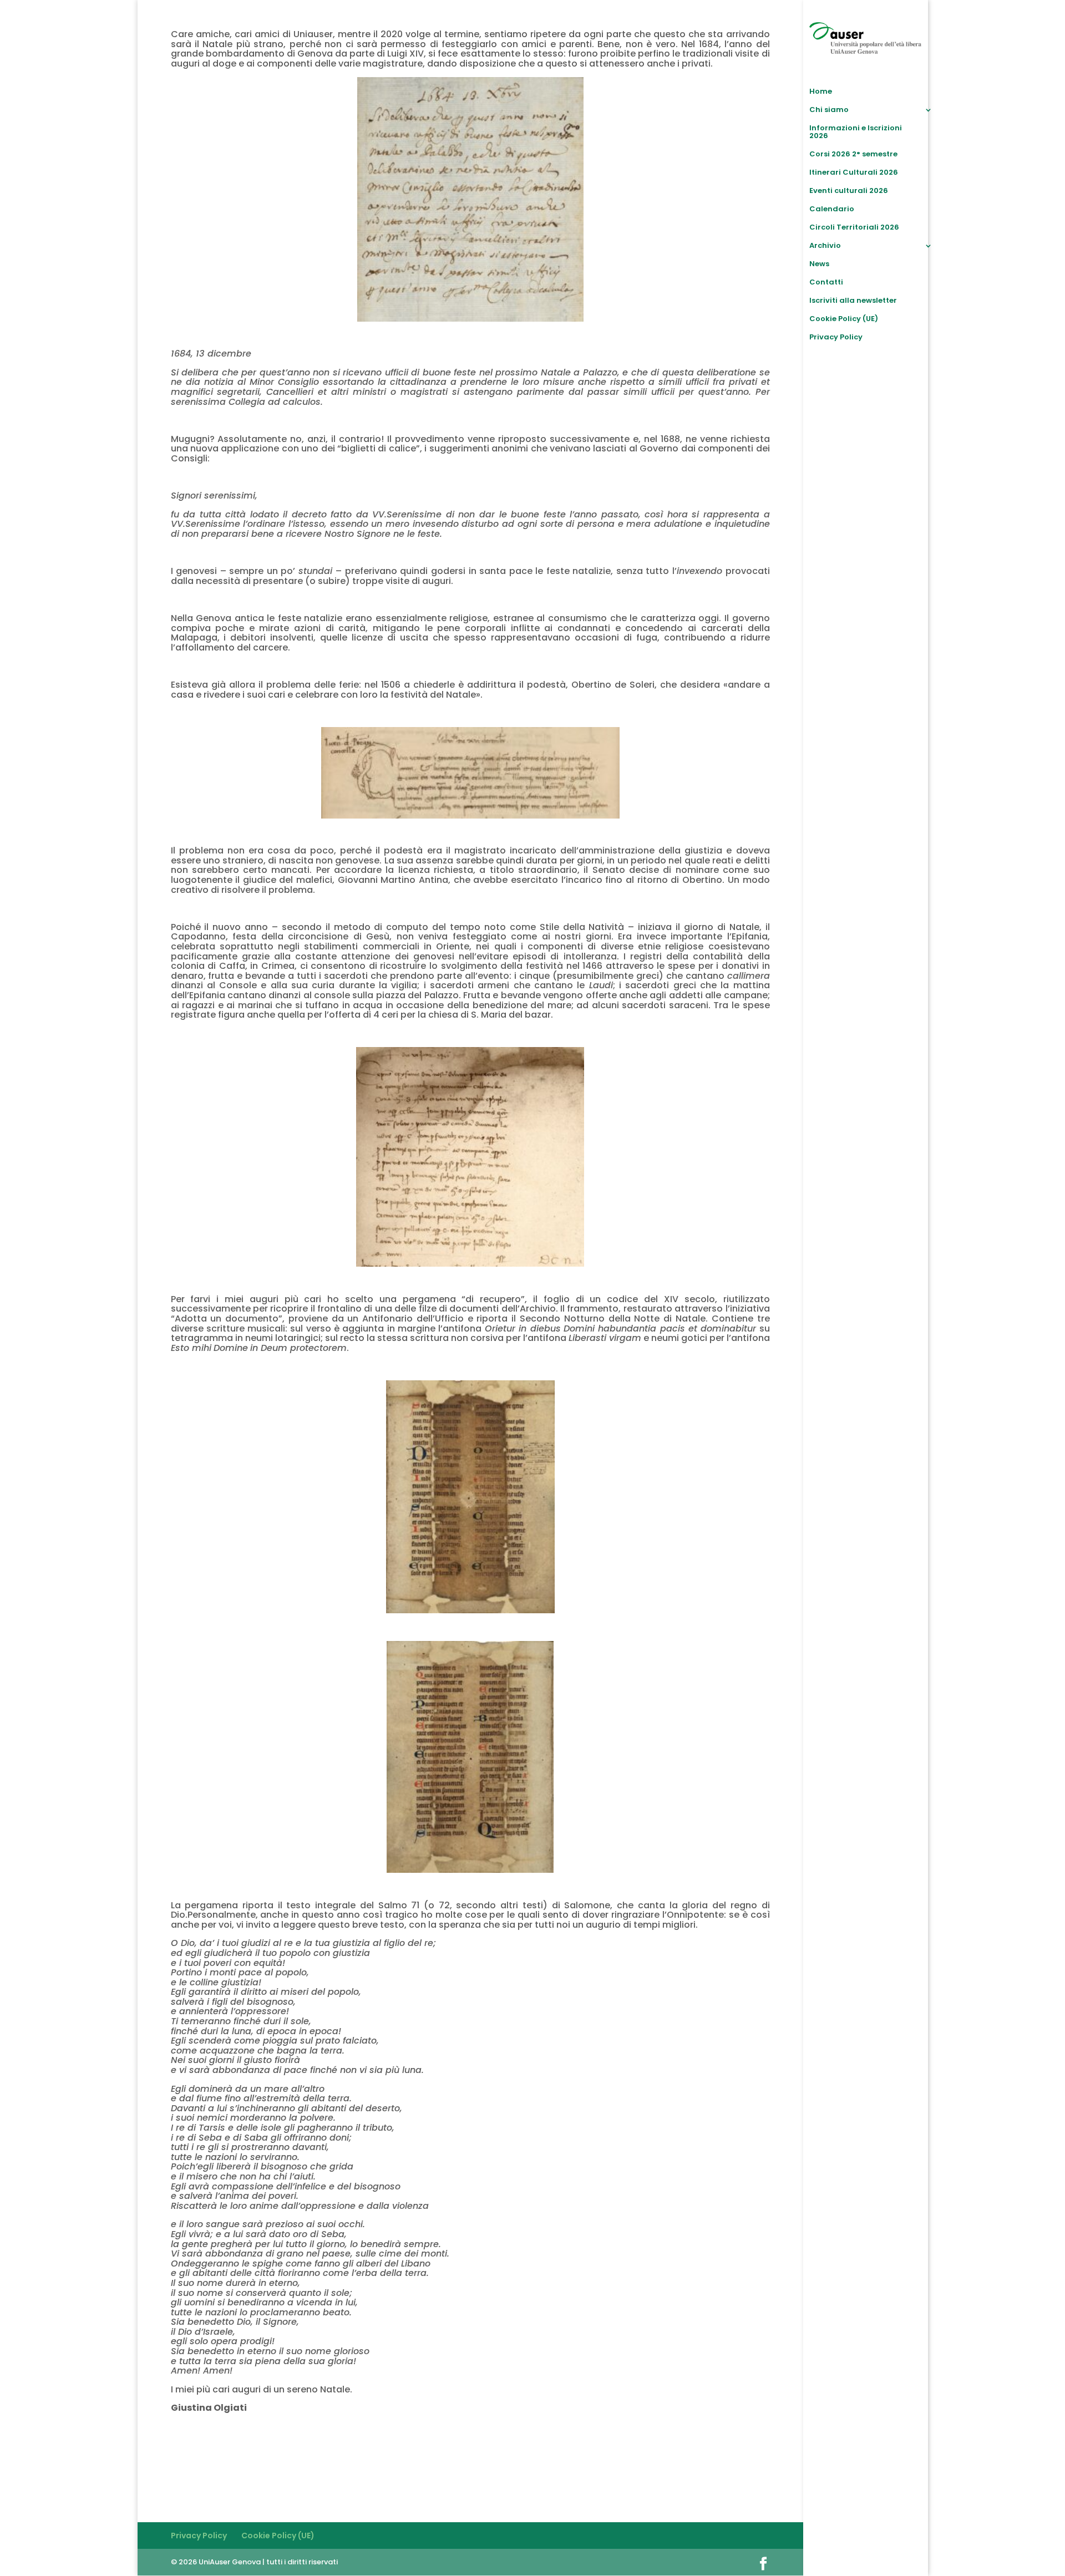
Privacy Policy (836, 338)
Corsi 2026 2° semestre (853, 155)
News (819, 265)
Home (821, 92)
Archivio (825, 246)
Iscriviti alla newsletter (853, 301)
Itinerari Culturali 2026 (854, 173)
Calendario (832, 210)
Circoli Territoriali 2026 (854, 228)
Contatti (826, 283)
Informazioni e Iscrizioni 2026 (856, 133)
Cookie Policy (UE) (844, 319)
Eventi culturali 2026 (849, 191)
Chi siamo (829, 110)
